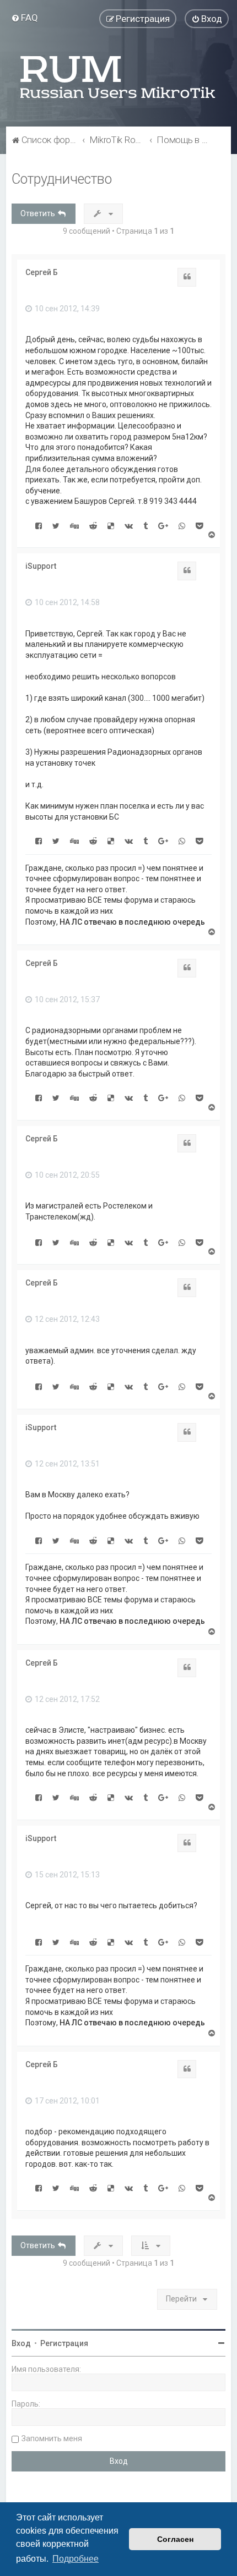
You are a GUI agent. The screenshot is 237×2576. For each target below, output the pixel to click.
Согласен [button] (175, 2539)
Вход (21, 2343)
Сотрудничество (62, 179)
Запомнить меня (52, 2438)
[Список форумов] (118, 77)
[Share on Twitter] (56, 525)
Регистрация (64, 2343)
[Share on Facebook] (39, 525)
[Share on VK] (129, 525)
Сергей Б (42, 272)
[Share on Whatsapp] (182, 525)
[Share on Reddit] (93, 525)
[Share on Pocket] (199, 525)
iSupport (41, 566)
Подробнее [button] (76, 2559)
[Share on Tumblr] (146, 525)
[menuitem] (25, 18)
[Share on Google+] (163, 525)
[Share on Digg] (74, 525)
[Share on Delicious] (111, 525)
